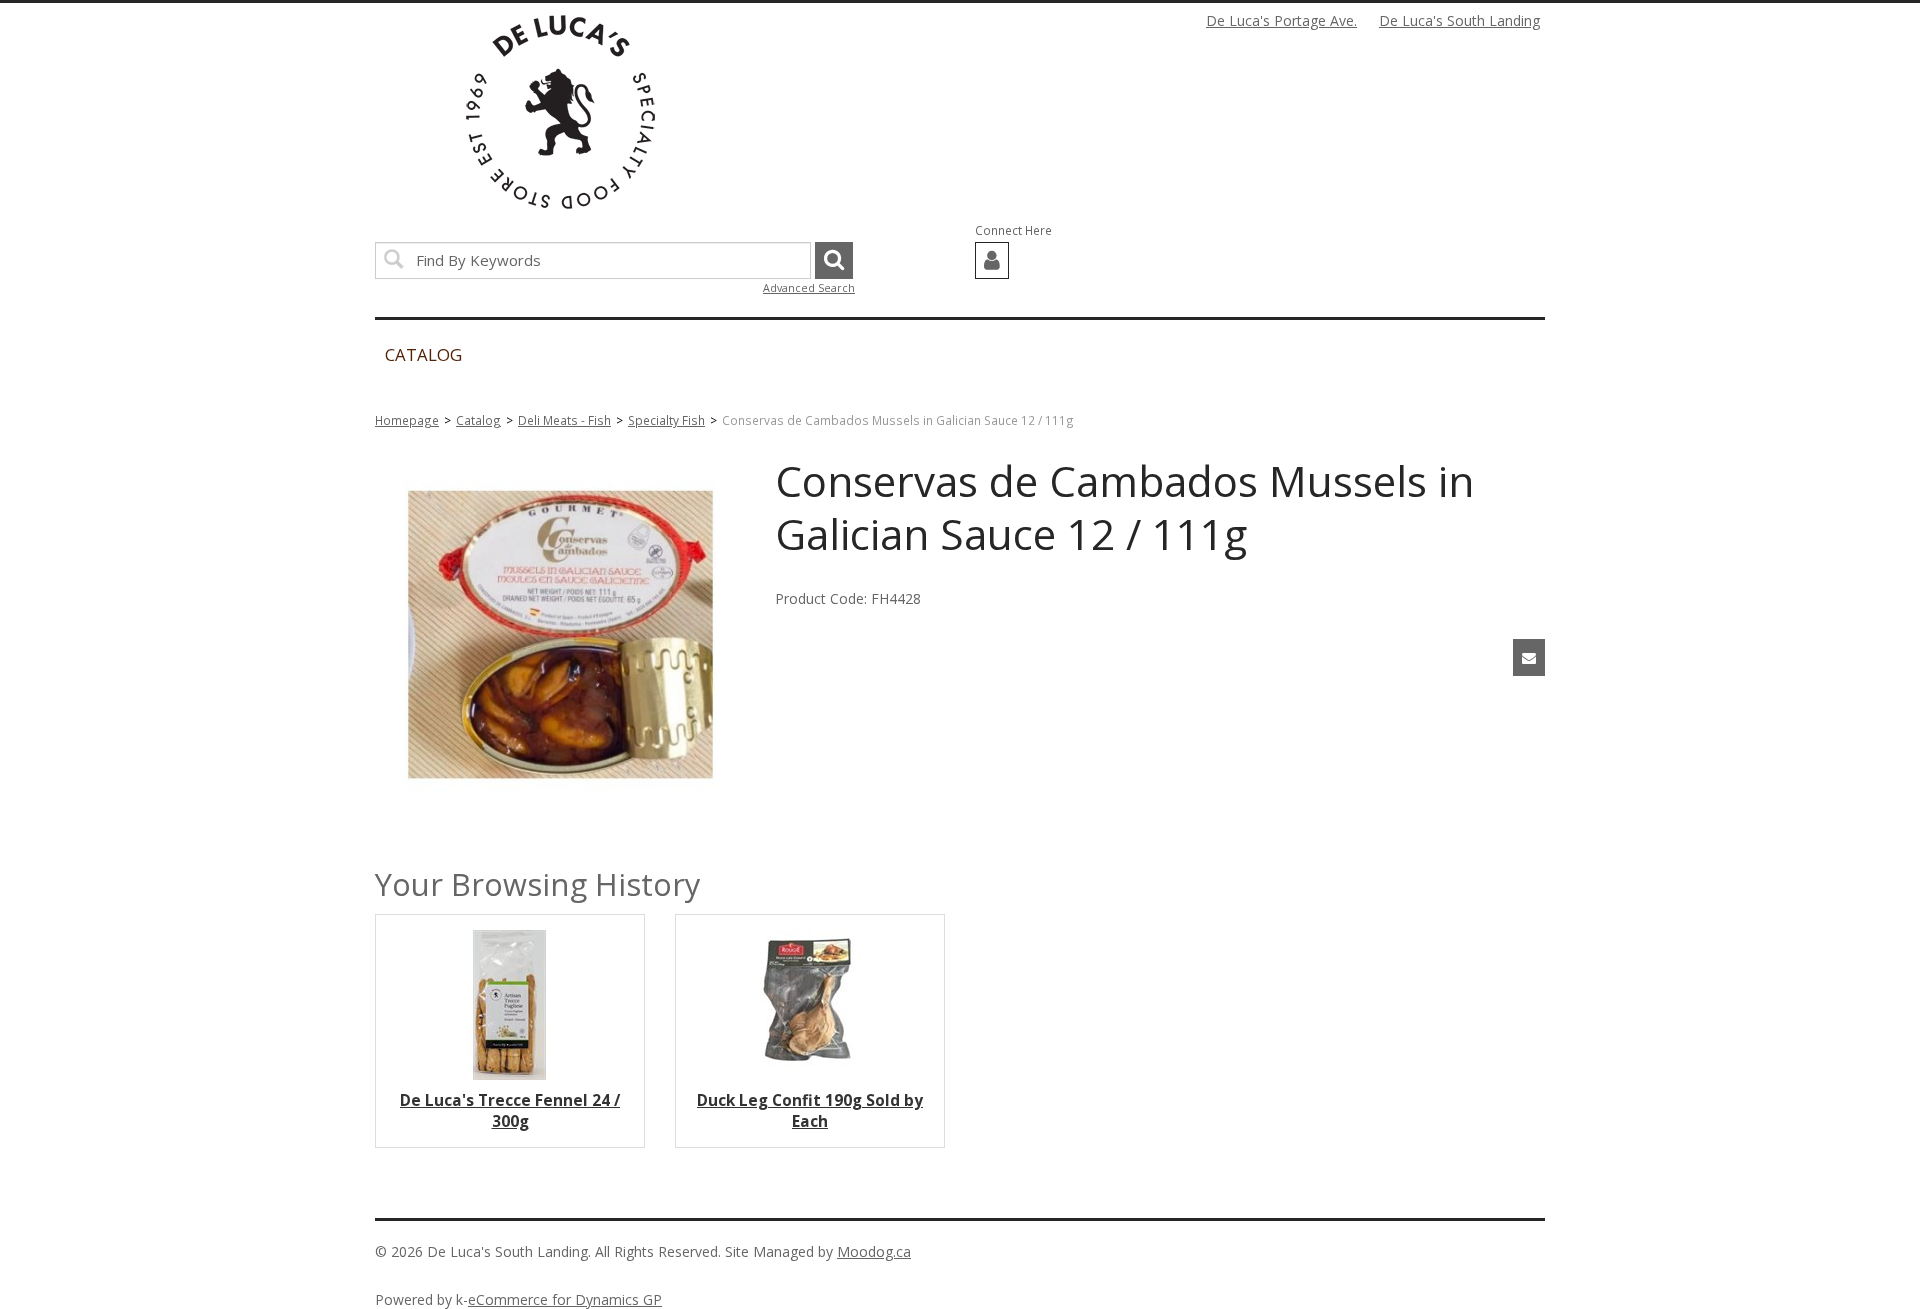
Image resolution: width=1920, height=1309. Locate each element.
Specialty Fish (666, 420)
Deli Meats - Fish (564, 420)
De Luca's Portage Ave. (1281, 20)
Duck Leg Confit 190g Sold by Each (810, 1111)
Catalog (478, 420)
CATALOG (423, 354)
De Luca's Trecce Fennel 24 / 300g (510, 1111)
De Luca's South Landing (1459, 20)
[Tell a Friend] (1529, 657)
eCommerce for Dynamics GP (565, 1299)
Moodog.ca (874, 1251)
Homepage (407, 420)
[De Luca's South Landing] (560, 112)
